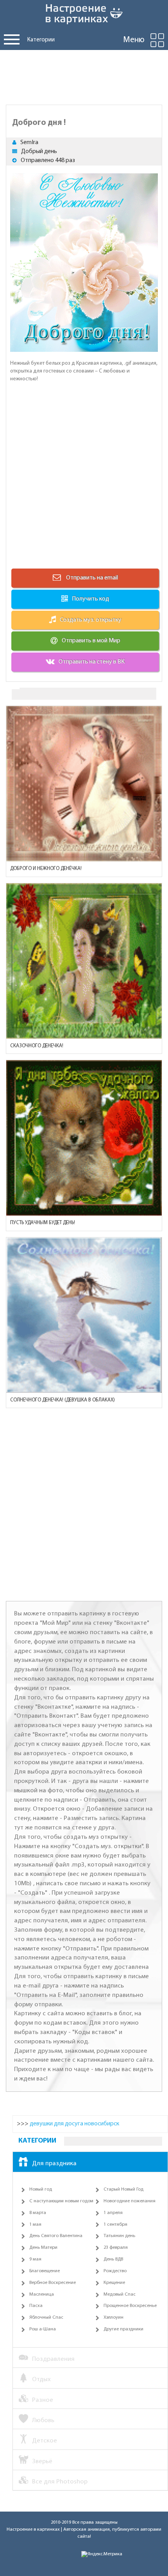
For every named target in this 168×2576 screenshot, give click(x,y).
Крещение (114, 2283)
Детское (45, 2441)
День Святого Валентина (56, 2236)
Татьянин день (119, 2236)
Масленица (42, 2294)
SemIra (29, 143)
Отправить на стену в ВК (92, 662)
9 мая (35, 2259)
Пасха (36, 2306)
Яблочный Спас (46, 2318)
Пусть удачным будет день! (43, 1223)
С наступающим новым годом (61, 2201)
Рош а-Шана (43, 2329)
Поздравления (53, 2359)
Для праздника (54, 2163)
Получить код (90, 599)
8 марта (38, 2213)
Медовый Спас (120, 2294)
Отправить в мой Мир (91, 641)
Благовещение (45, 2271)
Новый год (41, 2189)
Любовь (43, 2420)
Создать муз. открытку (91, 620)
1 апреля (113, 2213)
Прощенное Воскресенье (130, 2306)
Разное (43, 2400)
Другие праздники (123, 2329)
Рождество (115, 2271)
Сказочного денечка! (37, 1046)
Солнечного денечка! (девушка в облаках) (63, 1400)
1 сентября (115, 2225)
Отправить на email (91, 578)
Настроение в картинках (33, 2530)
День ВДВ (113, 2259)
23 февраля (116, 2248)
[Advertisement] (84, 75)
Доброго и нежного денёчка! (46, 869)
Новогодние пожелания (130, 2201)
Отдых (41, 2379)
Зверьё (42, 2461)
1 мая (35, 2225)
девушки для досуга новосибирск (74, 2124)
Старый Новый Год (123, 2189)
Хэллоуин (113, 2318)
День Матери (43, 2248)
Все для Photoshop (60, 2482)
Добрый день (39, 152)
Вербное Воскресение (53, 2283)
